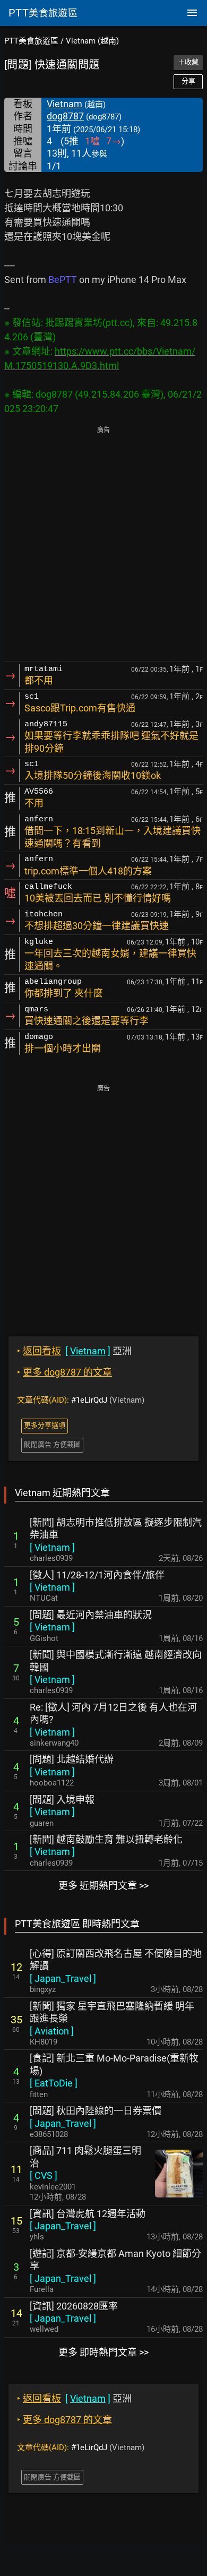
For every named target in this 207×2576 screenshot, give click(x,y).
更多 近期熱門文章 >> (103, 1886)
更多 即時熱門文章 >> (103, 2352)
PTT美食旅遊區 (31, 41)
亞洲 (74, 1351)
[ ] (52, 1547)
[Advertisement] (103, 545)
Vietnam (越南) (92, 41)
